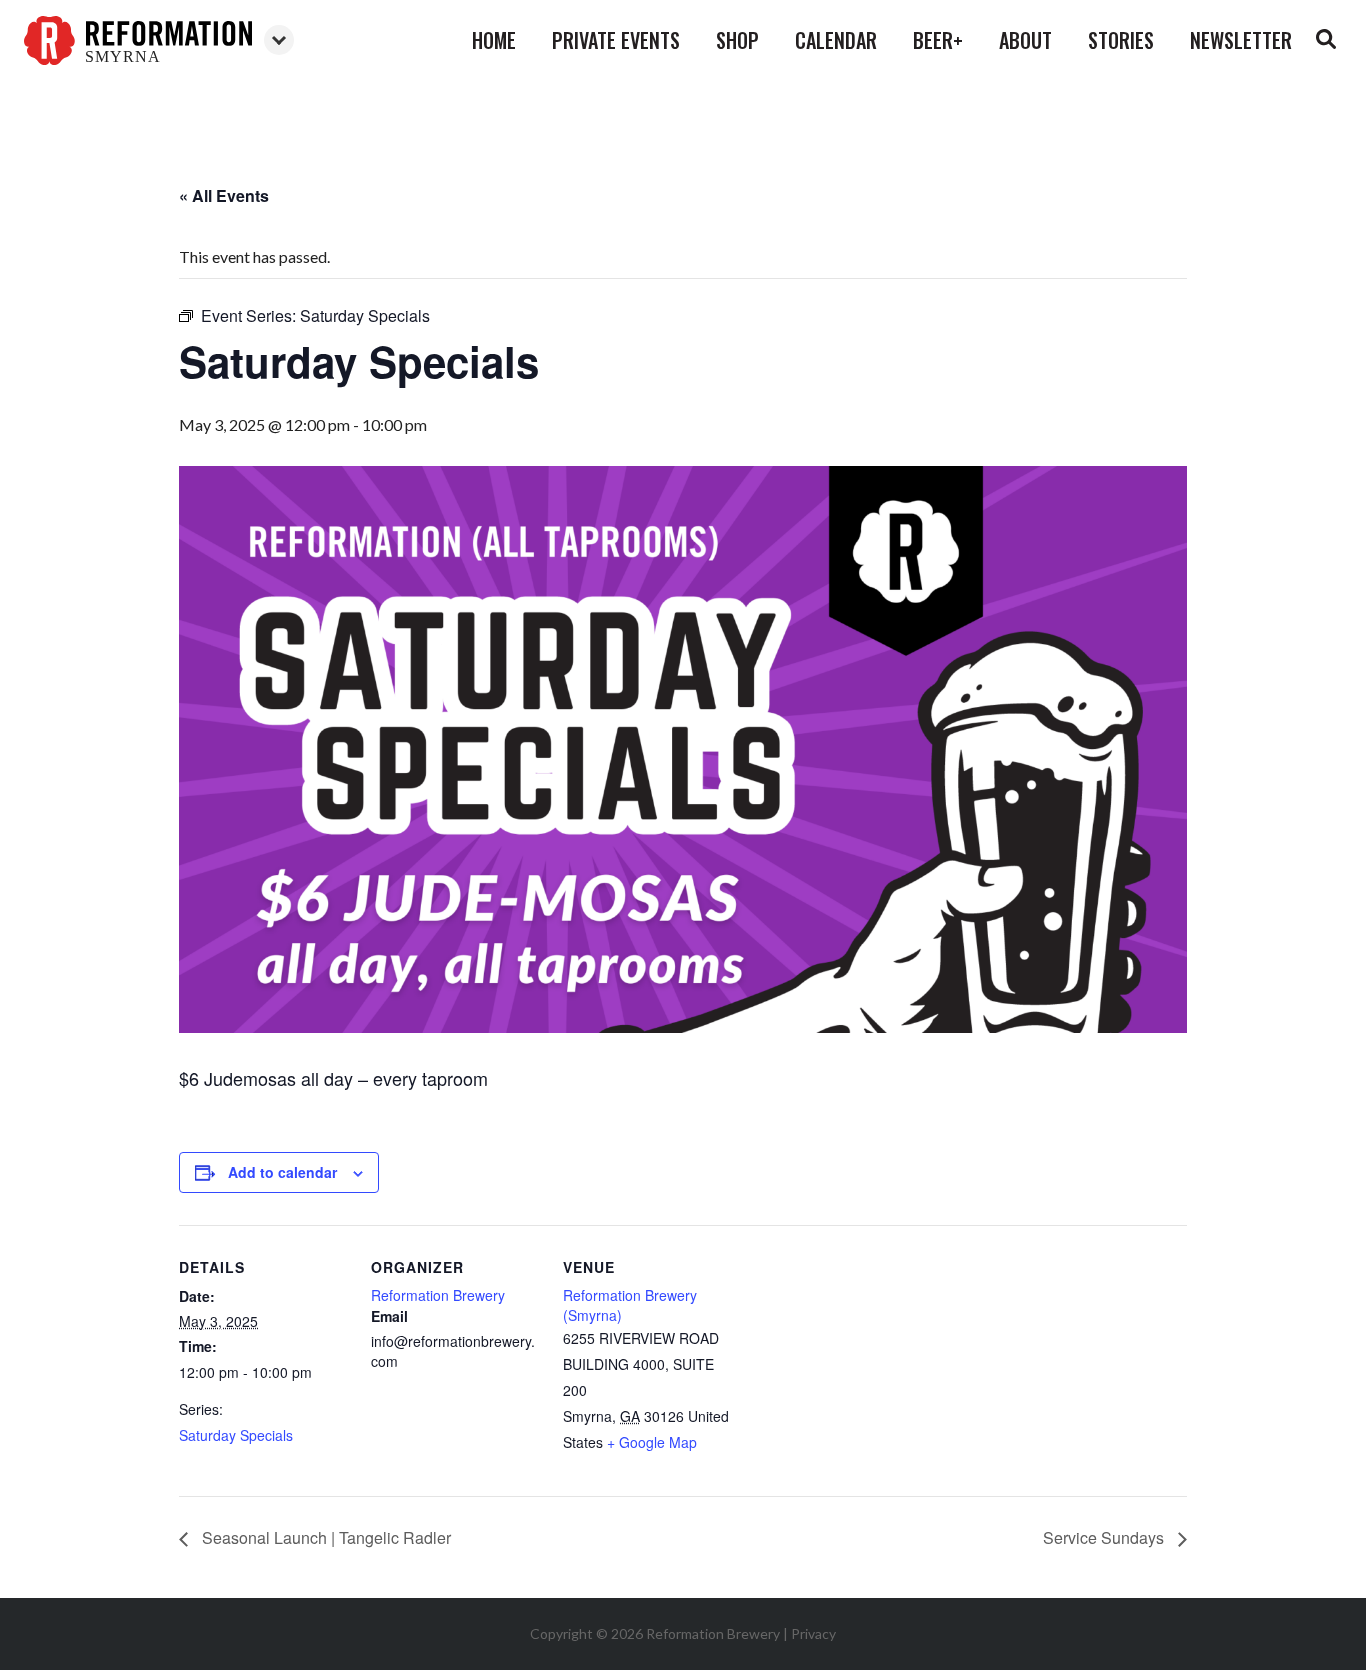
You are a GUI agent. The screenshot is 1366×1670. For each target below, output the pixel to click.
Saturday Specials (236, 1435)
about (1025, 40)
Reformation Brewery (438, 1295)
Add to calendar (282, 1172)
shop (737, 40)
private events (616, 40)
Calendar (836, 40)
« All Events (224, 195)
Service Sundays (1105, 1537)
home (494, 40)
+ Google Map (652, 1442)
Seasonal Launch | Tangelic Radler (324, 1537)
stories (1121, 40)
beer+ (938, 40)
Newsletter (1241, 40)
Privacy (813, 1633)
